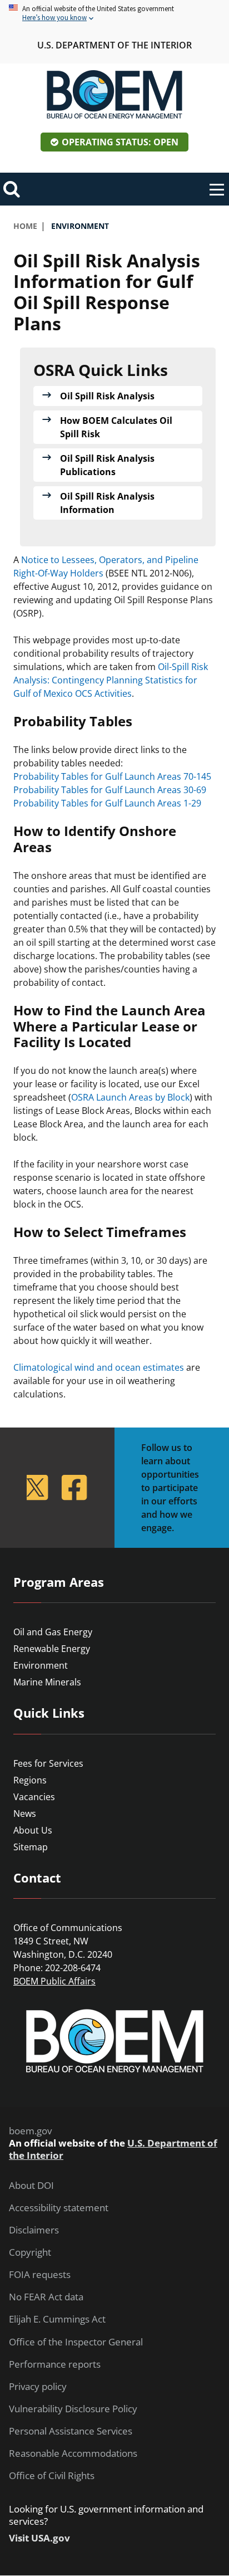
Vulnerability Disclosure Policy (73, 2409)
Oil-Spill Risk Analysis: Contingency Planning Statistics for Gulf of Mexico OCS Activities (111, 680)
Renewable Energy (52, 1649)
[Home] (114, 95)
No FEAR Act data (46, 2297)
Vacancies (34, 1797)
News (25, 1814)
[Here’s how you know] (114, 14)
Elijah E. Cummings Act (57, 2319)
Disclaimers (34, 2230)
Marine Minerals (47, 1682)
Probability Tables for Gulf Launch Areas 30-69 (110, 790)
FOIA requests (40, 2275)
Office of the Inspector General (76, 2342)
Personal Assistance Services (71, 2431)
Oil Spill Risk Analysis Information (107, 503)
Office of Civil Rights (52, 2476)
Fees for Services (48, 1763)
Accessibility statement (59, 2208)
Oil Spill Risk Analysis (107, 396)
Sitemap (31, 1847)
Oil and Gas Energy (53, 1632)
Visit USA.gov (39, 2538)
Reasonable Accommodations (73, 2453)
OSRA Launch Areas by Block (130, 1097)
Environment (41, 1665)
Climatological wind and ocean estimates (99, 1367)
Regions (30, 1780)
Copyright (30, 2252)
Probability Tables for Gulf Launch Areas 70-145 (112, 776)
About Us (33, 1830)
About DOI (31, 2186)
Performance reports (55, 2364)
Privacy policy (38, 2387)
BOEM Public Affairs (54, 1981)
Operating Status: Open (120, 142)
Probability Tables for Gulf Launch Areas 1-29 (107, 803)
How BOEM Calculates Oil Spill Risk (116, 427)
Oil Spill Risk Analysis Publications (107, 465)
